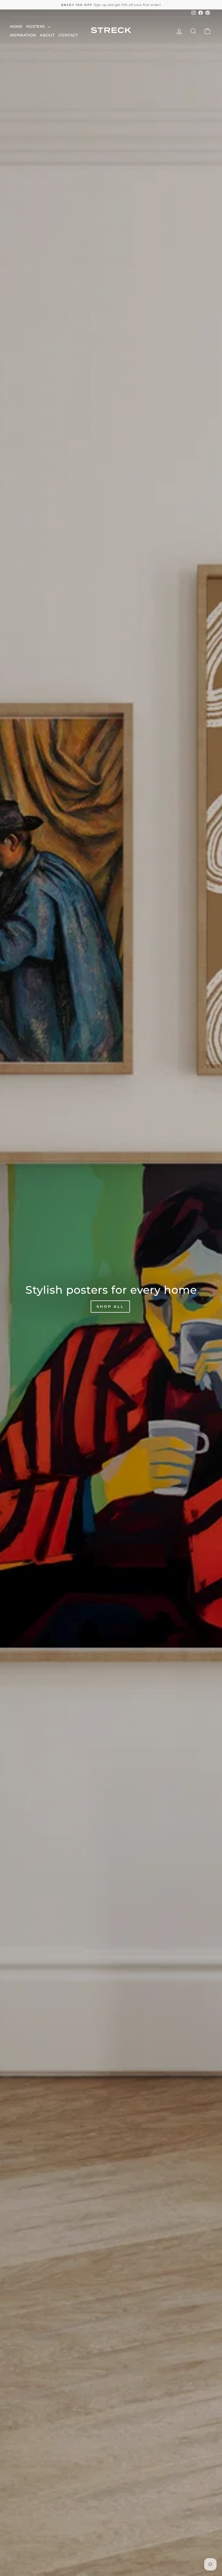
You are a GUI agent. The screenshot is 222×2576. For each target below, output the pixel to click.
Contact (68, 35)
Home (16, 27)
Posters (36, 27)
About (47, 35)
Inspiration (23, 35)
